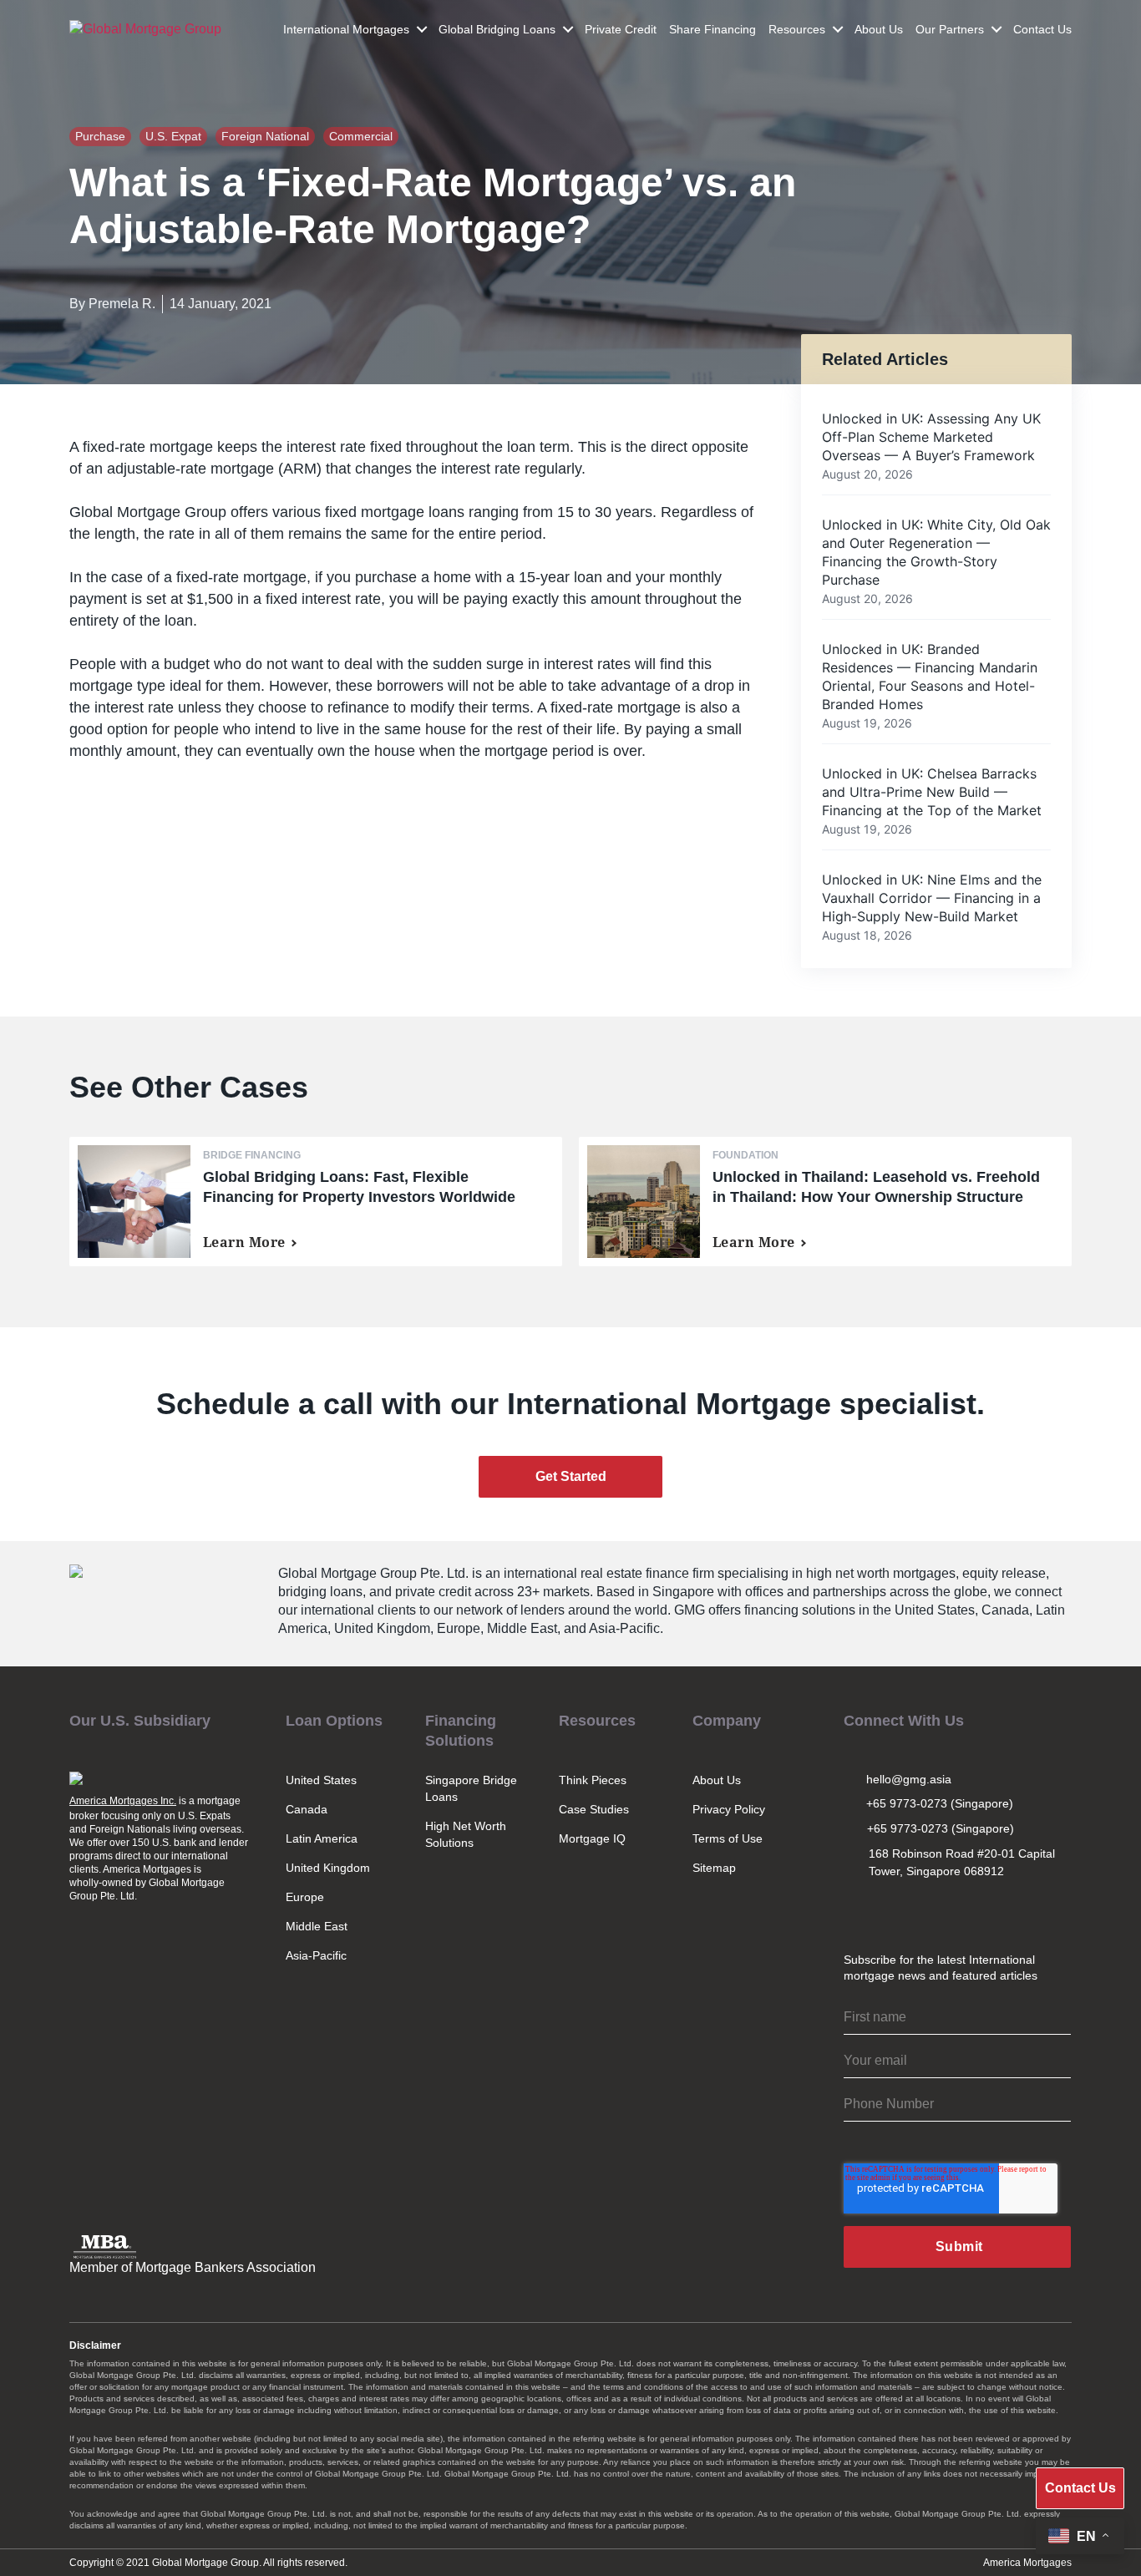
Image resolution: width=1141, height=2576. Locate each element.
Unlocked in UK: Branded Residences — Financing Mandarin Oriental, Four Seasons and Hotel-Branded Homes (930, 677)
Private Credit (621, 29)
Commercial (361, 136)
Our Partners (950, 29)
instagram (856, 1911)
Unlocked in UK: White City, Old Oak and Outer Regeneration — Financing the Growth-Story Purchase (936, 552)
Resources (797, 29)
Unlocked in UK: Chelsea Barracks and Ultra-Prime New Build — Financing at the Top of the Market (932, 792)
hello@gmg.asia (909, 1779)
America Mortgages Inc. (123, 1801)
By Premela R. (112, 304)
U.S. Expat (173, 136)
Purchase (100, 136)
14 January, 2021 (221, 304)
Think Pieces (593, 1780)
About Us (879, 29)
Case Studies (594, 1809)
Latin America (322, 1838)
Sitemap (714, 1868)
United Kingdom (328, 1868)
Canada (307, 1809)
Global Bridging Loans (497, 29)
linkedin (930, 1911)
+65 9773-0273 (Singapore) (940, 1803)
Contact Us (1042, 29)
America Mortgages (1027, 2563)
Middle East (317, 1926)
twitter (893, 1911)
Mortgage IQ (592, 1838)
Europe (305, 1897)
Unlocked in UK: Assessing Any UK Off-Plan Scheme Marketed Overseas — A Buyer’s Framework (931, 437)
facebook (966, 1911)
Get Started (571, 1476)
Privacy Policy (729, 1809)
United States (321, 1780)
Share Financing (712, 29)
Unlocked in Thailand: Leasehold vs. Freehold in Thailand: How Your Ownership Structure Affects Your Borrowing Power (876, 1197)
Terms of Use (728, 1838)
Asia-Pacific (316, 1955)
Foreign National (265, 136)
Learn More (244, 1242)
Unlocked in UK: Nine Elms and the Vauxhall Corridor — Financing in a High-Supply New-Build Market (932, 898)
